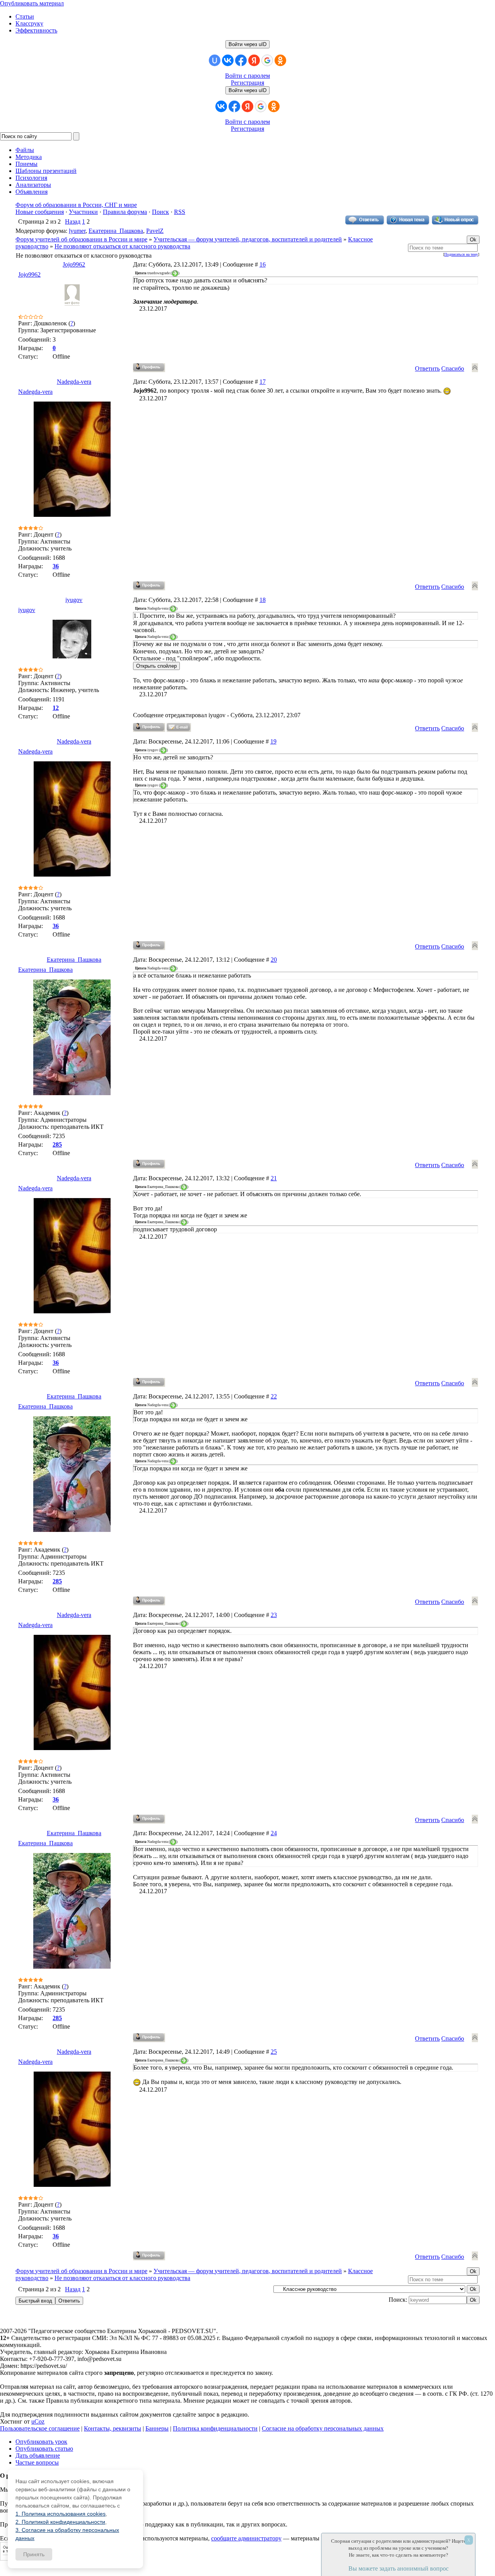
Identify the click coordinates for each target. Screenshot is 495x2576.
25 (274, 2052)
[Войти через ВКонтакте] (228, 60)
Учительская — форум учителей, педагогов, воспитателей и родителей (248, 239)
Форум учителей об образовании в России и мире (81, 239)
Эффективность (36, 30)
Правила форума (125, 212)
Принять (34, 2554)
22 (274, 1396)
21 (274, 1178)
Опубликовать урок (41, 2442)
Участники (83, 212)
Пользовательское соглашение (40, 2428)
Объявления (32, 192)
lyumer (77, 231)
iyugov (74, 600)
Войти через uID (247, 44)
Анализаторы (33, 185)
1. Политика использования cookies (61, 2514)
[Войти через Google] (267, 60)
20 (274, 960)
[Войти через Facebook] (241, 60)
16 (263, 264)
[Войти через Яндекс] (254, 60)
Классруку (29, 23)
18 (263, 600)
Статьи (25, 16)
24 (274, 1833)
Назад (73, 221)
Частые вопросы (37, 2462)
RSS (180, 212)
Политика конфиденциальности (215, 2428)
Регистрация (247, 83)
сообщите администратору (246, 2538)
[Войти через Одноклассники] (280, 60)
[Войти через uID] (215, 60)
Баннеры (157, 2428)
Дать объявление (38, 2455)
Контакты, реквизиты (113, 2428)
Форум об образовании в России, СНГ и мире (76, 205)
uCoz (38, 2421)
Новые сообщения (40, 212)
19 (273, 741)
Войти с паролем (247, 76)
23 (274, 1615)
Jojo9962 (74, 264)
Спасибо (453, 368)
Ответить (427, 368)
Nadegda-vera (74, 382)
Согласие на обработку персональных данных (323, 2428)
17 (263, 382)
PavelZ (155, 231)
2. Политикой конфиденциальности (60, 2522)
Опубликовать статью (44, 2449)
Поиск (160, 212)
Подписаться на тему (461, 254)
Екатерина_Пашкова (116, 231)
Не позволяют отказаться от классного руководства (122, 246)
